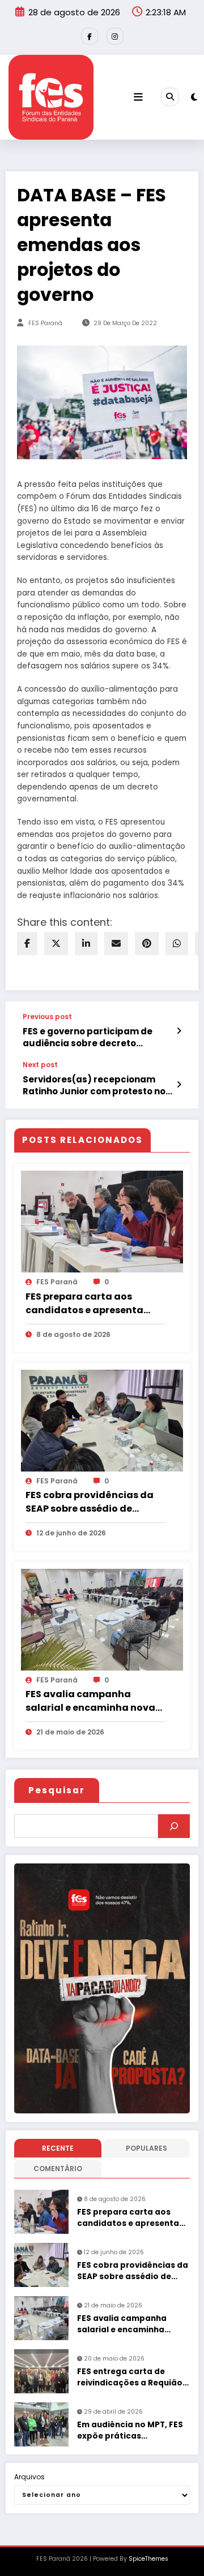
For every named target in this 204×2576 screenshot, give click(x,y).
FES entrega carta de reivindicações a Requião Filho (130, 2378)
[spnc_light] (194, 97)
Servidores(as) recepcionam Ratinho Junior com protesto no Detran (94, 1086)
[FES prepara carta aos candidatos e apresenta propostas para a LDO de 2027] (102, 1221)
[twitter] (56, 944)
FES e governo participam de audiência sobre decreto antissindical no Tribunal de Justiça (88, 1037)
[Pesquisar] (174, 1826)
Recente (58, 2148)
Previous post (47, 1017)
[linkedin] (86, 944)
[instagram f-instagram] (115, 36)
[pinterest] (147, 944)
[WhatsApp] (177, 944)
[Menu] (138, 97)
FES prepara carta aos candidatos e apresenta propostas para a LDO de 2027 (85, 1304)
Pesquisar (57, 1790)
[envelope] (116, 944)
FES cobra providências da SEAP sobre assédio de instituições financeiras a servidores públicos (90, 1502)
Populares (146, 2148)
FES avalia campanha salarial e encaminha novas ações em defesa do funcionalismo (93, 1701)
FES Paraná (45, 323)
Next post (40, 1065)
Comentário (58, 2169)
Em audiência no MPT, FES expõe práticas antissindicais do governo (131, 2431)
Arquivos (29, 2477)
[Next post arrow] (179, 1085)
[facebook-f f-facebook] (90, 36)
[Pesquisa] (170, 97)
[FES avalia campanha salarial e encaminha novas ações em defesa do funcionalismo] (102, 1619)
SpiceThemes (148, 2559)
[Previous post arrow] (179, 1031)
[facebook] (27, 944)
